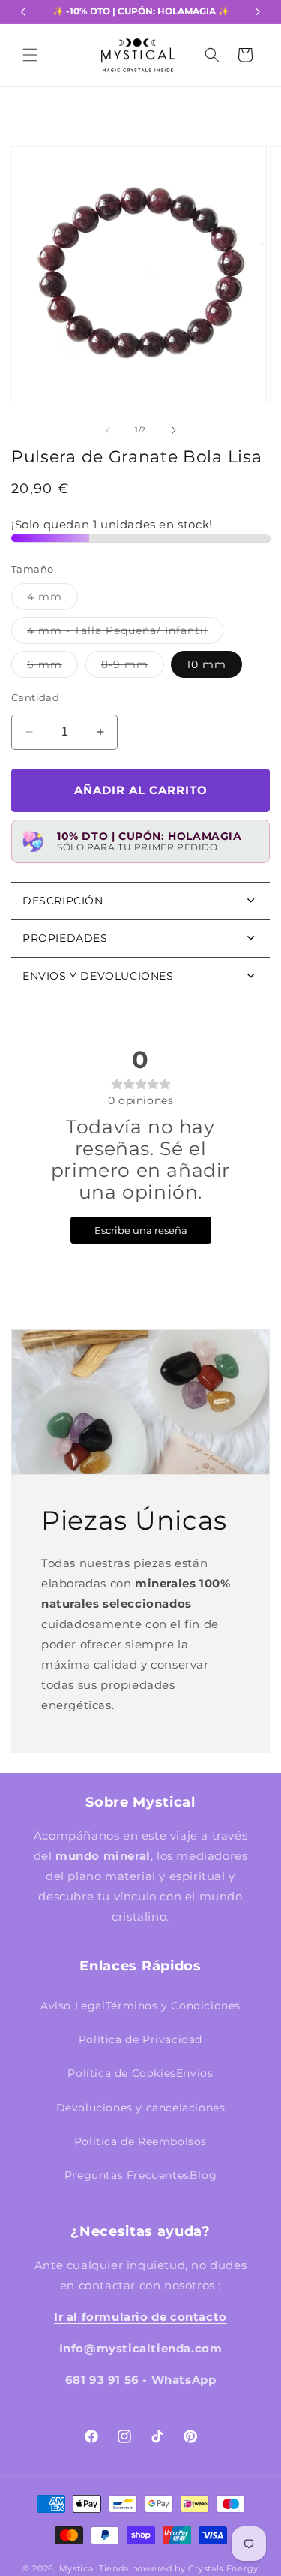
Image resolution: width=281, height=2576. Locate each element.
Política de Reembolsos (140, 2141)
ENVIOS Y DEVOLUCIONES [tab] (98, 976)
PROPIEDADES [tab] (65, 938)
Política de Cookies (121, 2073)
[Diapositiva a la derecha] (174, 430)
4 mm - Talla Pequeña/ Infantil (125, 633)
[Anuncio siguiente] (258, 12)
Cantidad (35, 697)
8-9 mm (133, 667)
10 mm (206, 664)
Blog (203, 2175)
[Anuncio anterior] (23, 12)
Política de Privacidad (140, 2039)
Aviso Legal (73, 2006)
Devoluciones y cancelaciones (141, 2108)
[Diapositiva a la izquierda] (108, 430)
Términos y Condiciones (173, 2006)
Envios (195, 2073)
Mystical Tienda (94, 2568)
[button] (30, 55)
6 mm (52, 667)
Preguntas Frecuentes (127, 2175)
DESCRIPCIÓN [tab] (63, 901)
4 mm (52, 600)
